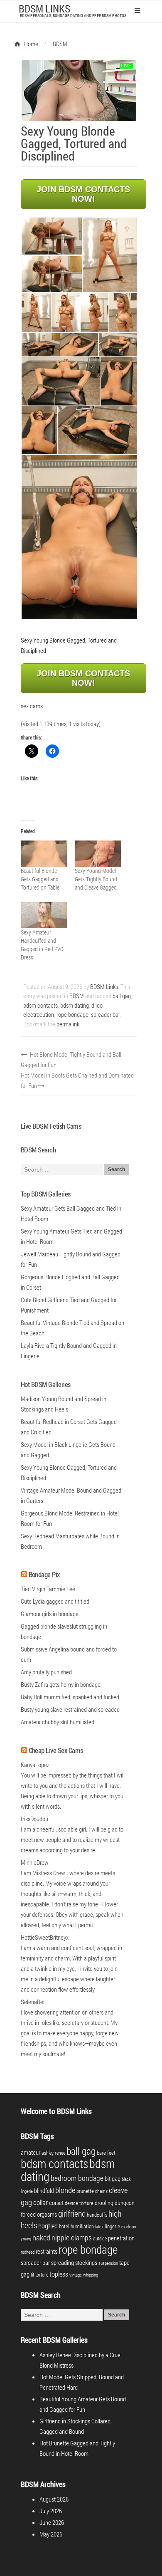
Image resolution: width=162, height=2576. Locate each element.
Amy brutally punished (46, 1672)
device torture (79, 2203)
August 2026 (54, 2499)
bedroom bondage (77, 2178)
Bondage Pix (44, 1574)
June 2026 (52, 2522)
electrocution (39, 1014)
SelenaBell (33, 2002)
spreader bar (105, 1014)
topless (59, 2274)
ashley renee (53, 2153)
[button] (51, 236)
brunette (85, 2191)
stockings (86, 2263)
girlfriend (72, 2213)
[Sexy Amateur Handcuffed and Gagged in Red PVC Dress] (44, 915)
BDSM (77, 996)
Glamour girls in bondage (50, 1614)
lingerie (112, 2226)
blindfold (44, 2191)
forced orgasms (39, 2214)
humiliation (82, 2226)
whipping (91, 2275)
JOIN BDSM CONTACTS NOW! (83, 194)
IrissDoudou (34, 1819)
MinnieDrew (35, 1862)
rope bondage (72, 1014)
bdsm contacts (40, 1005)
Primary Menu (137, 10)
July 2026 (51, 2511)
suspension (108, 2263)
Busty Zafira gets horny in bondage (61, 1684)
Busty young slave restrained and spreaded (70, 1709)
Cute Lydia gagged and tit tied (55, 1601)
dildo (97, 1005)
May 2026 (51, 2534)
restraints (47, 2251)
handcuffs (97, 2215)
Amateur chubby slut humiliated (58, 1722)
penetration (121, 2238)
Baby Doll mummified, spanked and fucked (70, 1697)
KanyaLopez (35, 1765)
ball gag (122, 996)
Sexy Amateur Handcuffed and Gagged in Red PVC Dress (42, 945)
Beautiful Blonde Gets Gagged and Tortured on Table (40, 879)
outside (100, 2238)
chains (101, 2191)
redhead (28, 2252)
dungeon (125, 2203)
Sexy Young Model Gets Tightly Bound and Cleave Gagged (96, 879)
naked (41, 2237)
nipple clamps (72, 2237)
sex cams (32, 706)
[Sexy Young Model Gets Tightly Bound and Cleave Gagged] (98, 854)
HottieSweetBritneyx (45, 1937)
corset (56, 2203)
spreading (63, 2263)
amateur (31, 2152)
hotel (64, 2226)
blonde (65, 2190)
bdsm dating (75, 1005)
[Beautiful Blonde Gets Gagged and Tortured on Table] (44, 854)
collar (40, 2202)
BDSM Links (104, 986)
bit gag (113, 2178)
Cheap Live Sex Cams (56, 1750)
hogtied (48, 2226)
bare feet (106, 2153)
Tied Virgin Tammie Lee (48, 1589)
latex (99, 2227)
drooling (104, 2203)
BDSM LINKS (44, 9)
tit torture (39, 2274)
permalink (68, 1024)
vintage (76, 2275)
